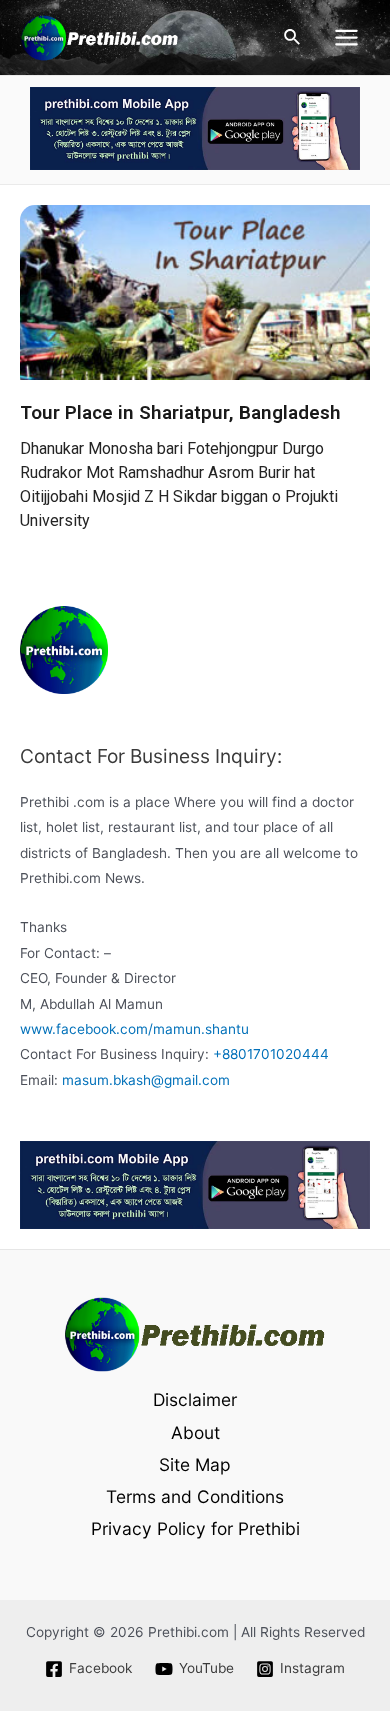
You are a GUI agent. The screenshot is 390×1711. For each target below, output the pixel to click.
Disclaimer (195, 1399)
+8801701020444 (271, 1054)
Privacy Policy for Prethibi (195, 1528)
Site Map (195, 1464)
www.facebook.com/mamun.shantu (134, 1029)
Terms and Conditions (195, 1496)
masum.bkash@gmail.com (146, 1080)
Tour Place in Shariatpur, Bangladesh (180, 412)
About (195, 1432)
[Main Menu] (347, 38)
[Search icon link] (293, 37)
